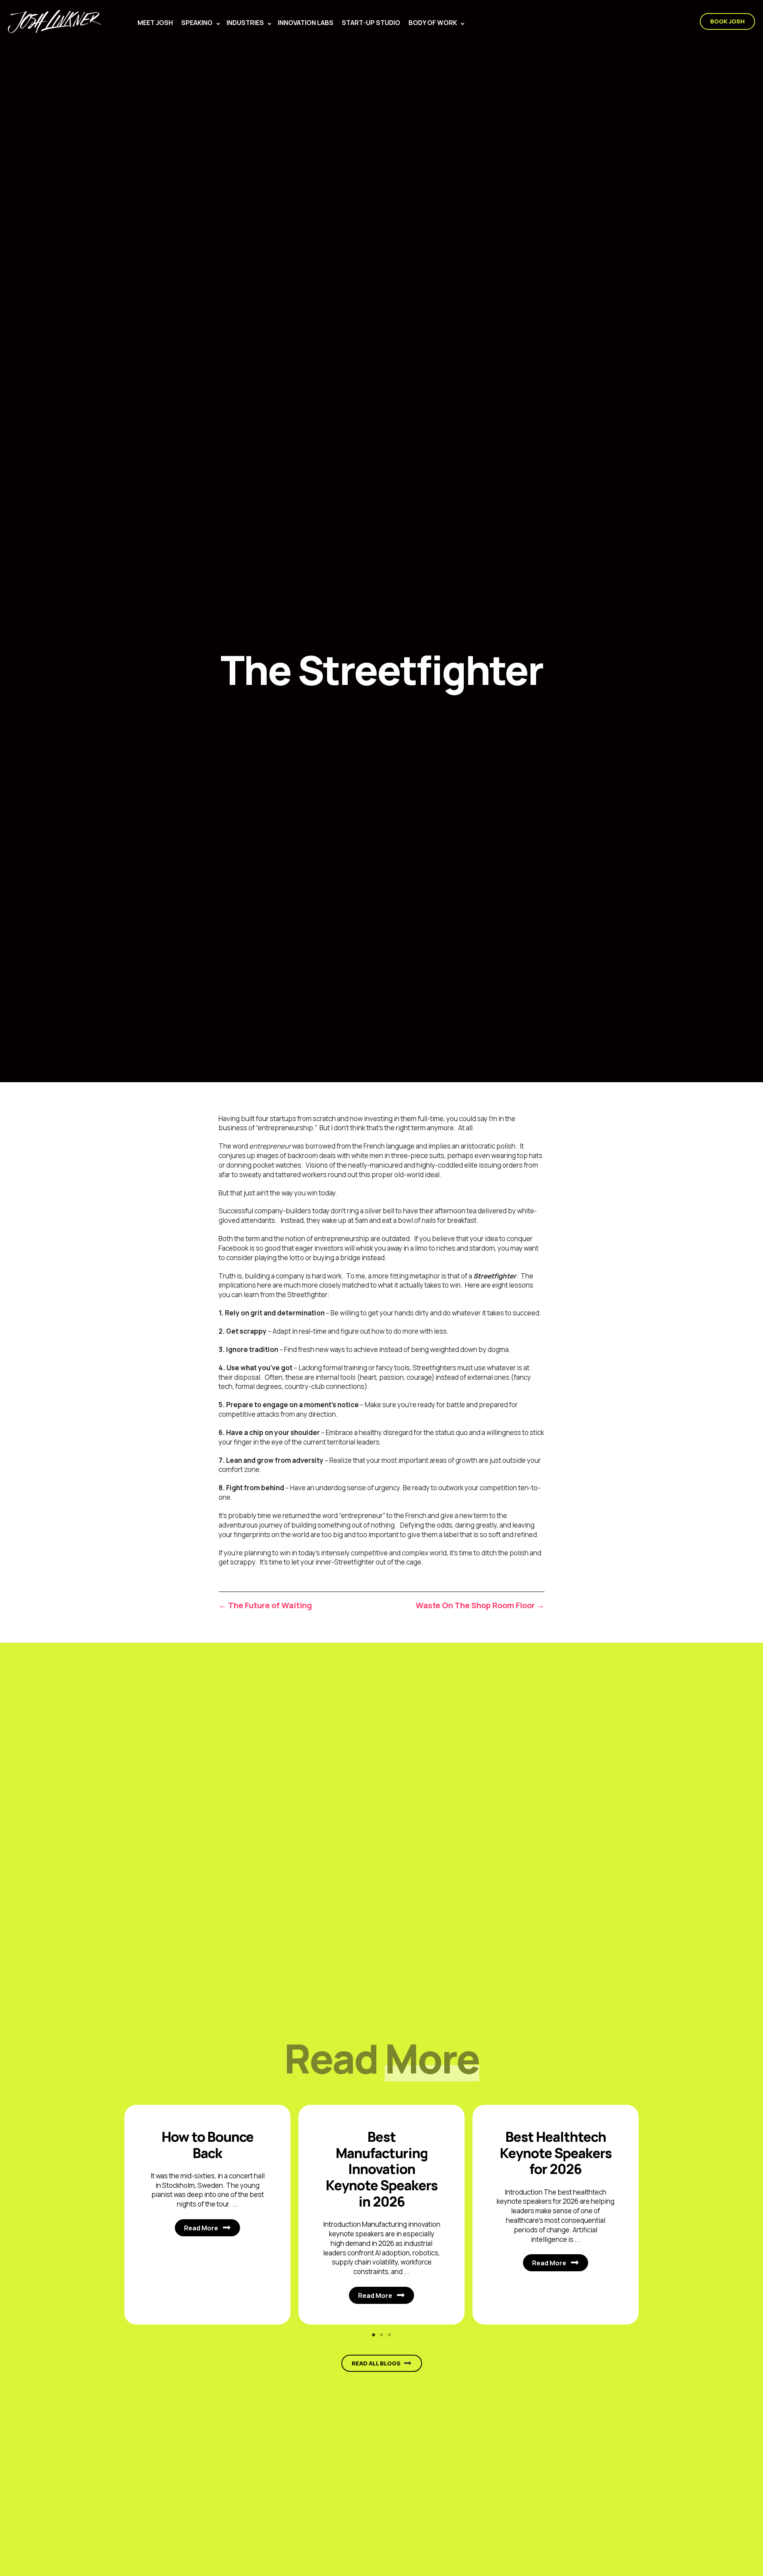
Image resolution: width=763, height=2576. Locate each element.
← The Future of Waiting (265, 1605)
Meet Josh (155, 23)
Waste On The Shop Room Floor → (480, 1605)
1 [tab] (374, 2335)
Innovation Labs (306, 23)
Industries (245, 23)
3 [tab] (389, 2335)
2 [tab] (381, 2335)
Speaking (197, 23)
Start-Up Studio (371, 23)
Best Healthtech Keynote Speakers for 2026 (556, 2153)
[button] (218, 24)
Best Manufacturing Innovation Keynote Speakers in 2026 (382, 2169)
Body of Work (433, 23)
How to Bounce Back (208, 2145)
